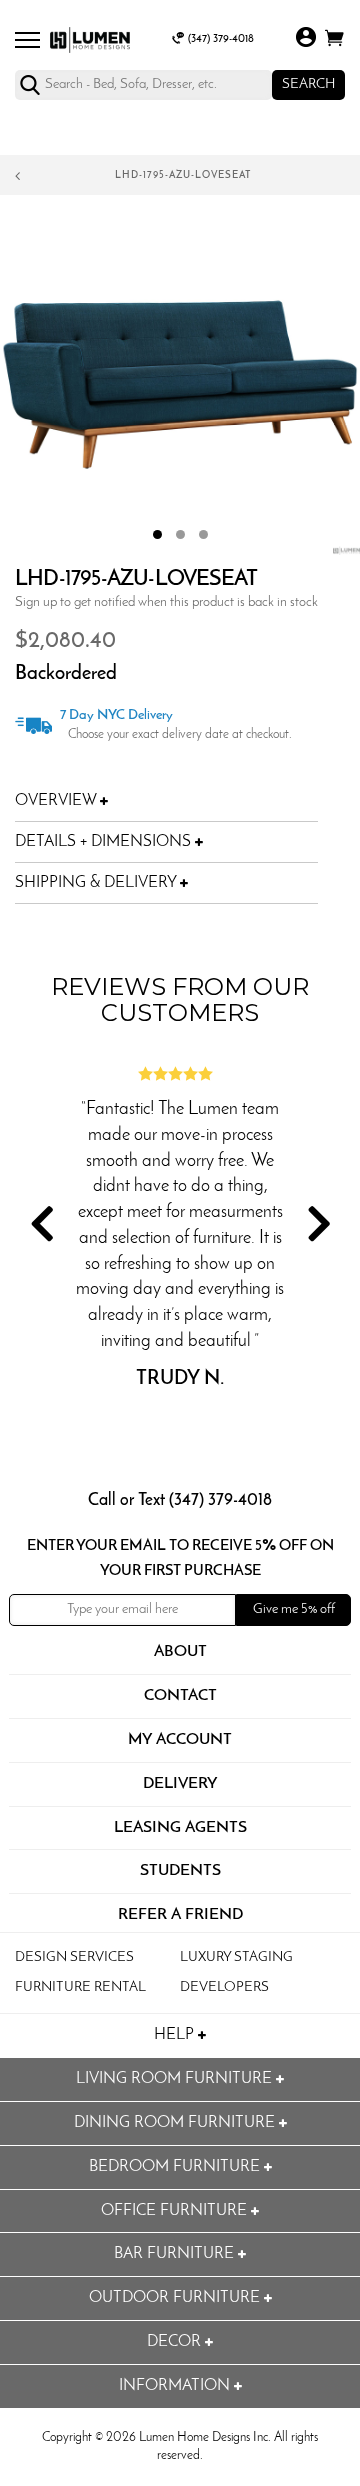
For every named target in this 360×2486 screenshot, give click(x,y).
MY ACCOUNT (180, 1740)
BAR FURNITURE (176, 2254)
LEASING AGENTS (180, 1828)
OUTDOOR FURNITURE (176, 2298)
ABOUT (180, 1652)
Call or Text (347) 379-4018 (180, 1500)
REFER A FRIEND (180, 1915)
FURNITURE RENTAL (80, 1987)
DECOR (176, 2342)
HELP (176, 2035)
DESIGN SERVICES (74, 1957)
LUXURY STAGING (236, 1957)
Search (308, 84)
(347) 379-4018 (221, 39)
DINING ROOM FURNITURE (176, 2123)
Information (176, 2386)
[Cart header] (334, 41)
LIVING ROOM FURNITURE (176, 2079)
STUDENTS (180, 1871)
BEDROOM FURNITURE (176, 2167)
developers (224, 1987)
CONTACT (180, 1696)
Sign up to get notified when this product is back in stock (166, 602)
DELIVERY (180, 1784)
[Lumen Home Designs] (90, 39)
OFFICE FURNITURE (176, 2211)
